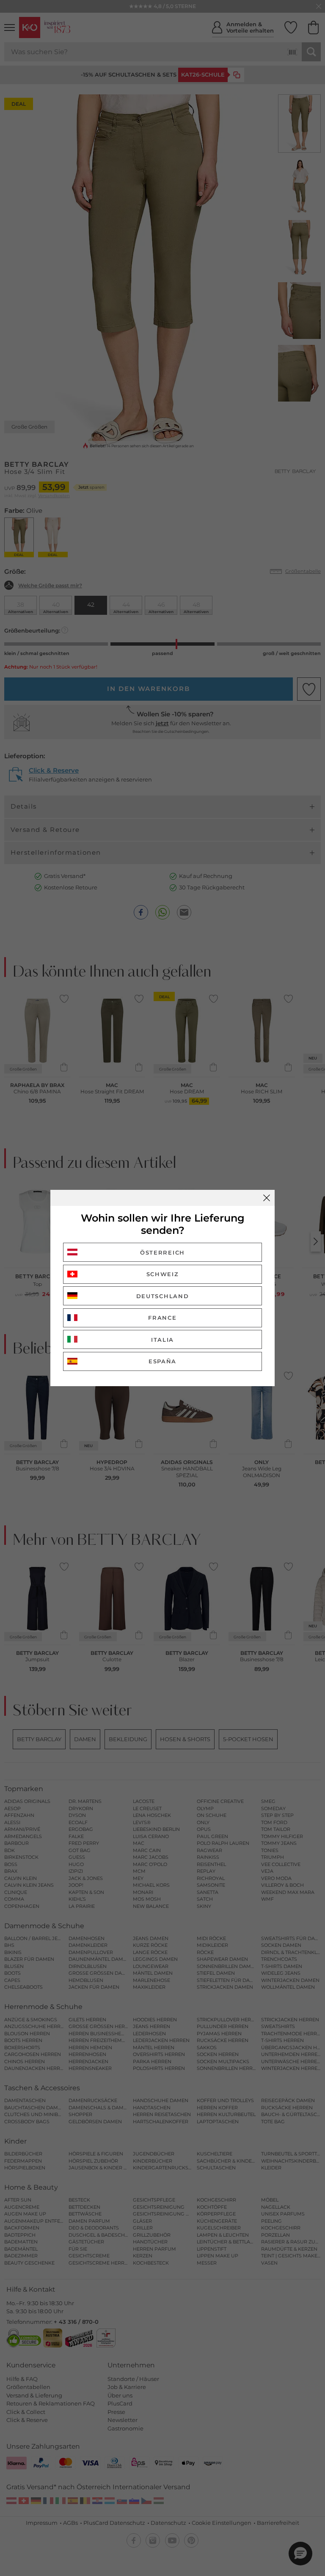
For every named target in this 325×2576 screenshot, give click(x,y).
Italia (162, 1340)
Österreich (162, 1252)
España (162, 1361)
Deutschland (163, 1296)
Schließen (267, 1198)
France (162, 1318)
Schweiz (163, 1274)
